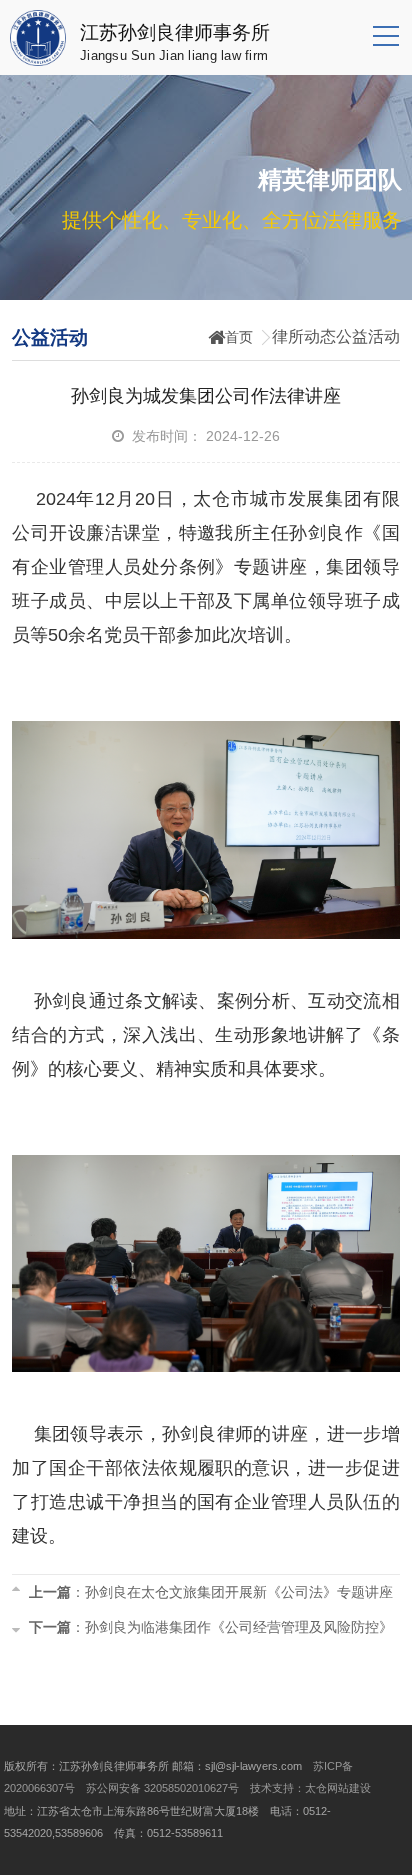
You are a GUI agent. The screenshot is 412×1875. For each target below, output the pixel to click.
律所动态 (304, 336)
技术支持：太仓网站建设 (310, 1788)
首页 (239, 337)
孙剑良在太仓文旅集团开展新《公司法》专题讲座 (239, 1592)
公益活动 (368, 336)
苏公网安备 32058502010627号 (162, 1788)
